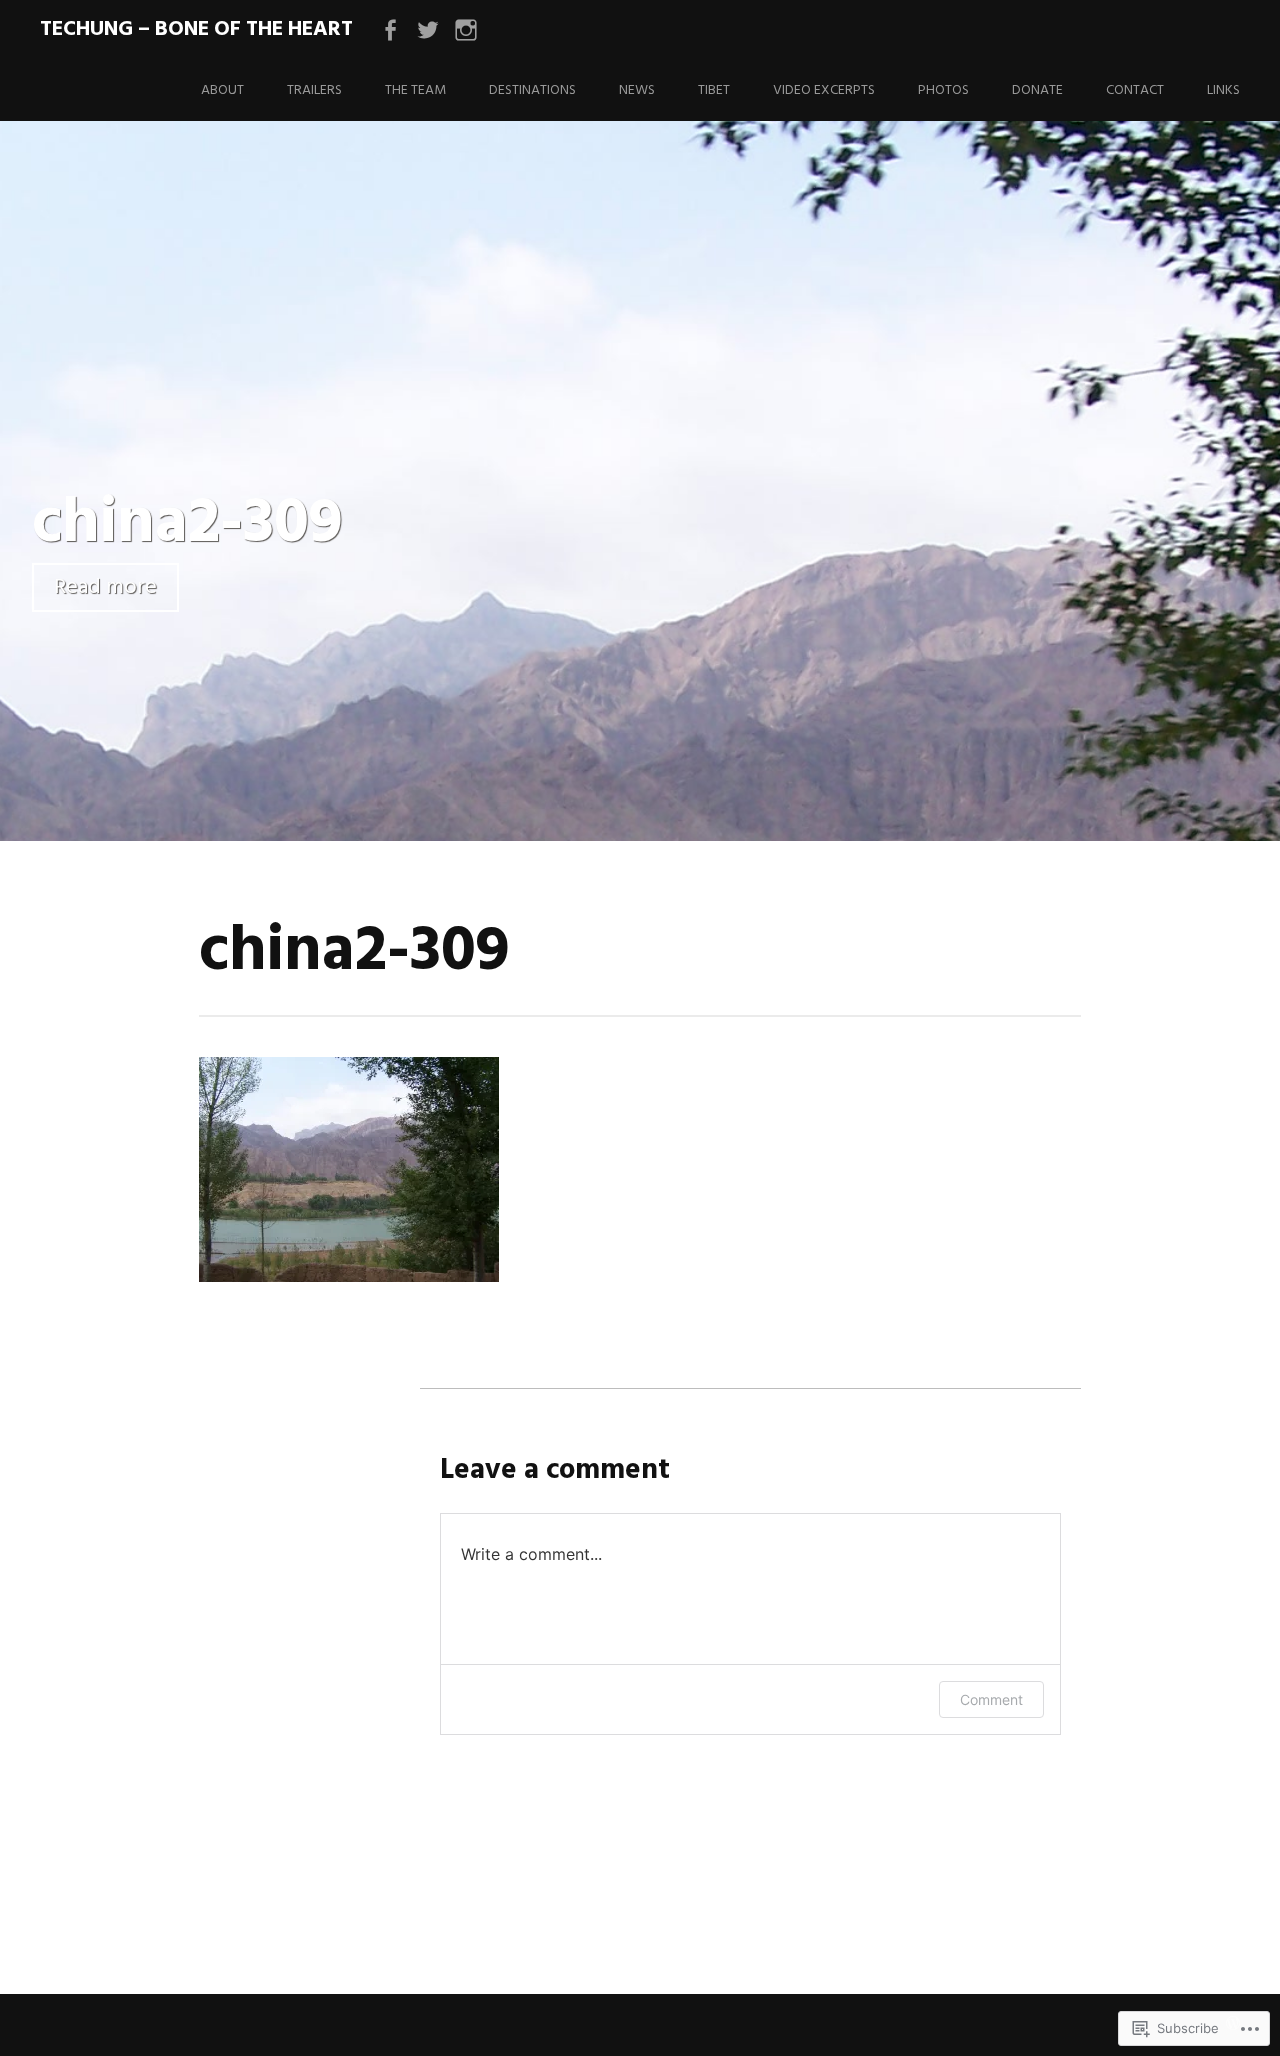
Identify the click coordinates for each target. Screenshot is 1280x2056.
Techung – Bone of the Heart (196, 29)
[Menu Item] (390, 31)
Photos (943, 90)
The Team (415, 90)
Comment (991, 1699)
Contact (1135, 90)
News (637, 90)
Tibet (714, 90)
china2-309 (187, 524)
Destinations (532, 90)
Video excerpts (824, 90)
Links (1223, 90)
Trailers (314, 90)
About (222, 90)
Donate (1037, 90)
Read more (105, 587)
